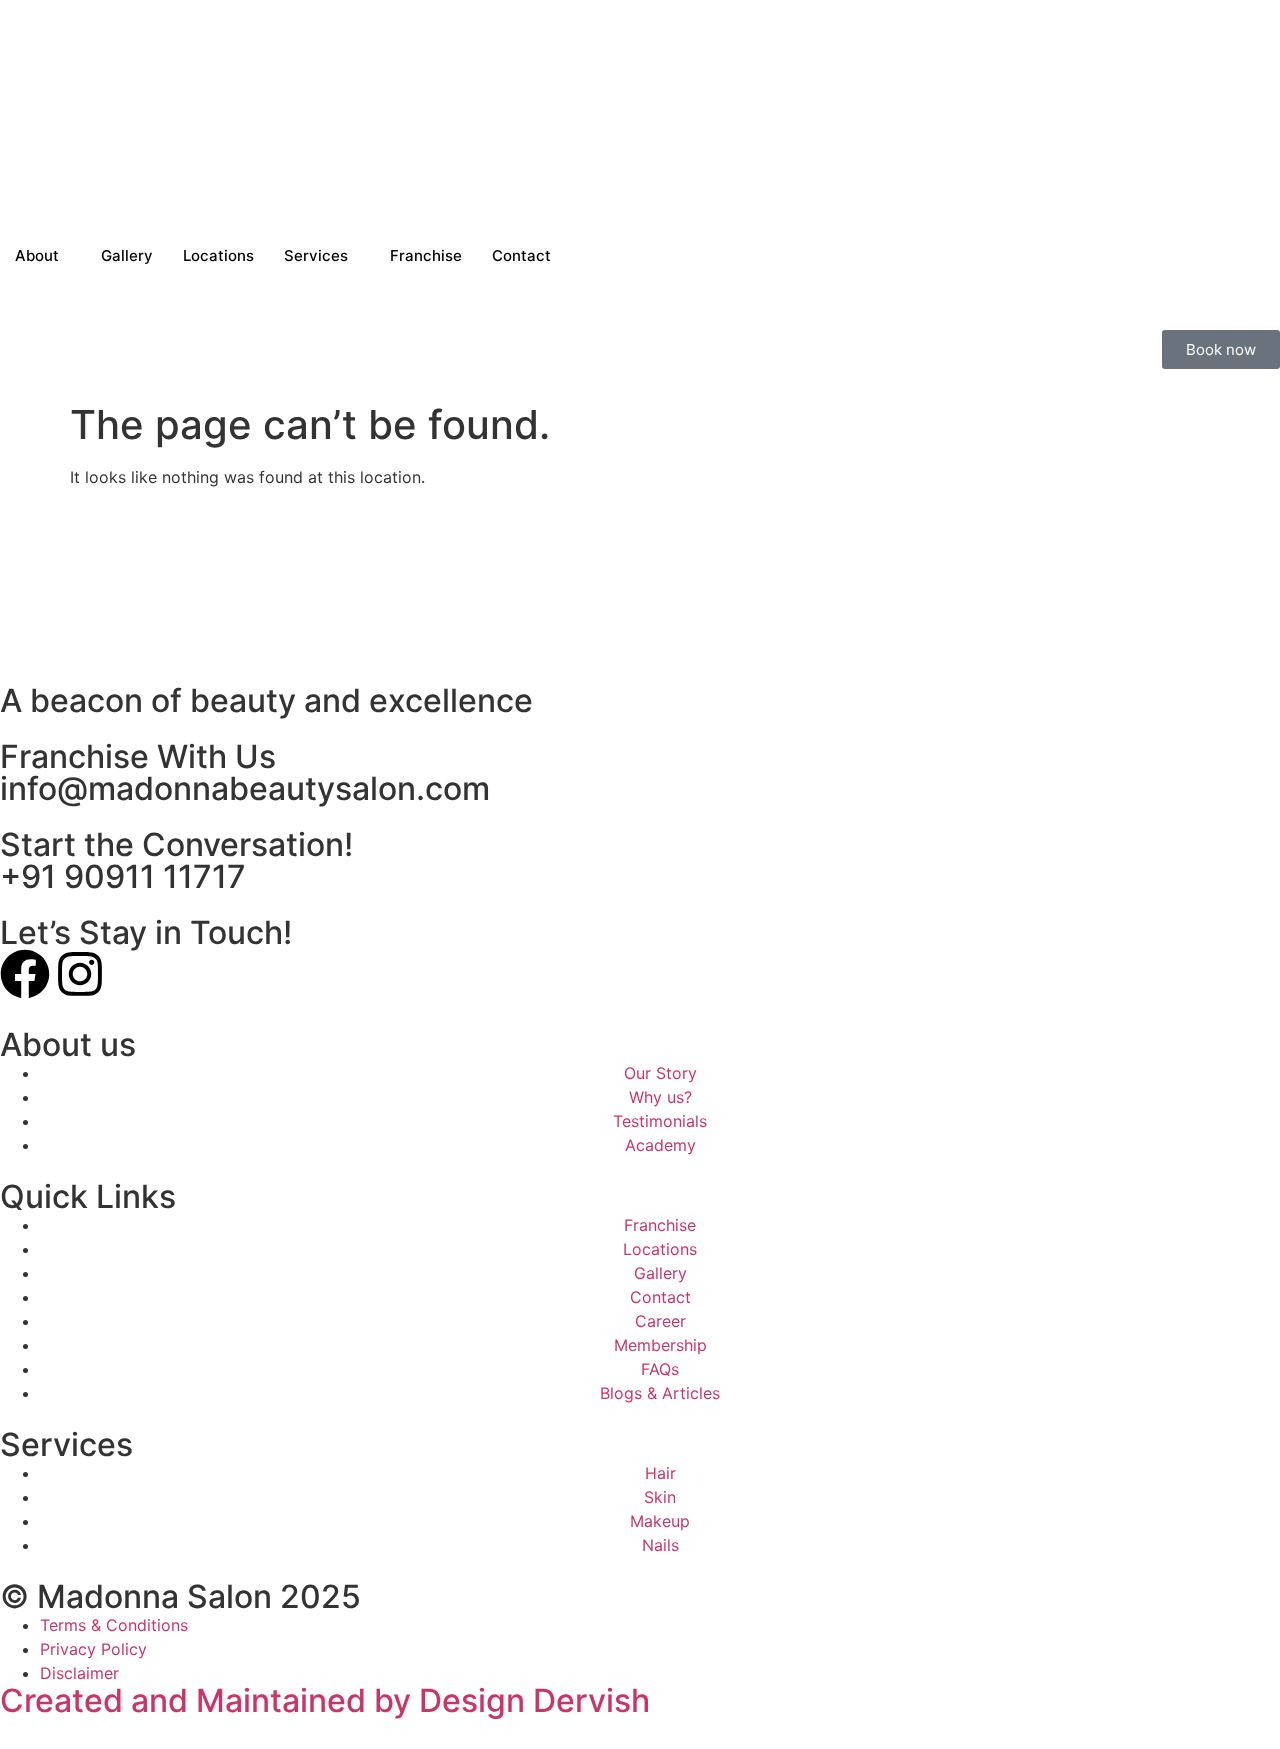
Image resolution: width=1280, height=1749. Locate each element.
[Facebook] (25, 974)
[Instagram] (80, 974)
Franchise (426, 255)
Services (316, 255)
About (37, 255)
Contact (521, 255)
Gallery (127, 255)
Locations (218, 255)
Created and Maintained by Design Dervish (325, 1700)
